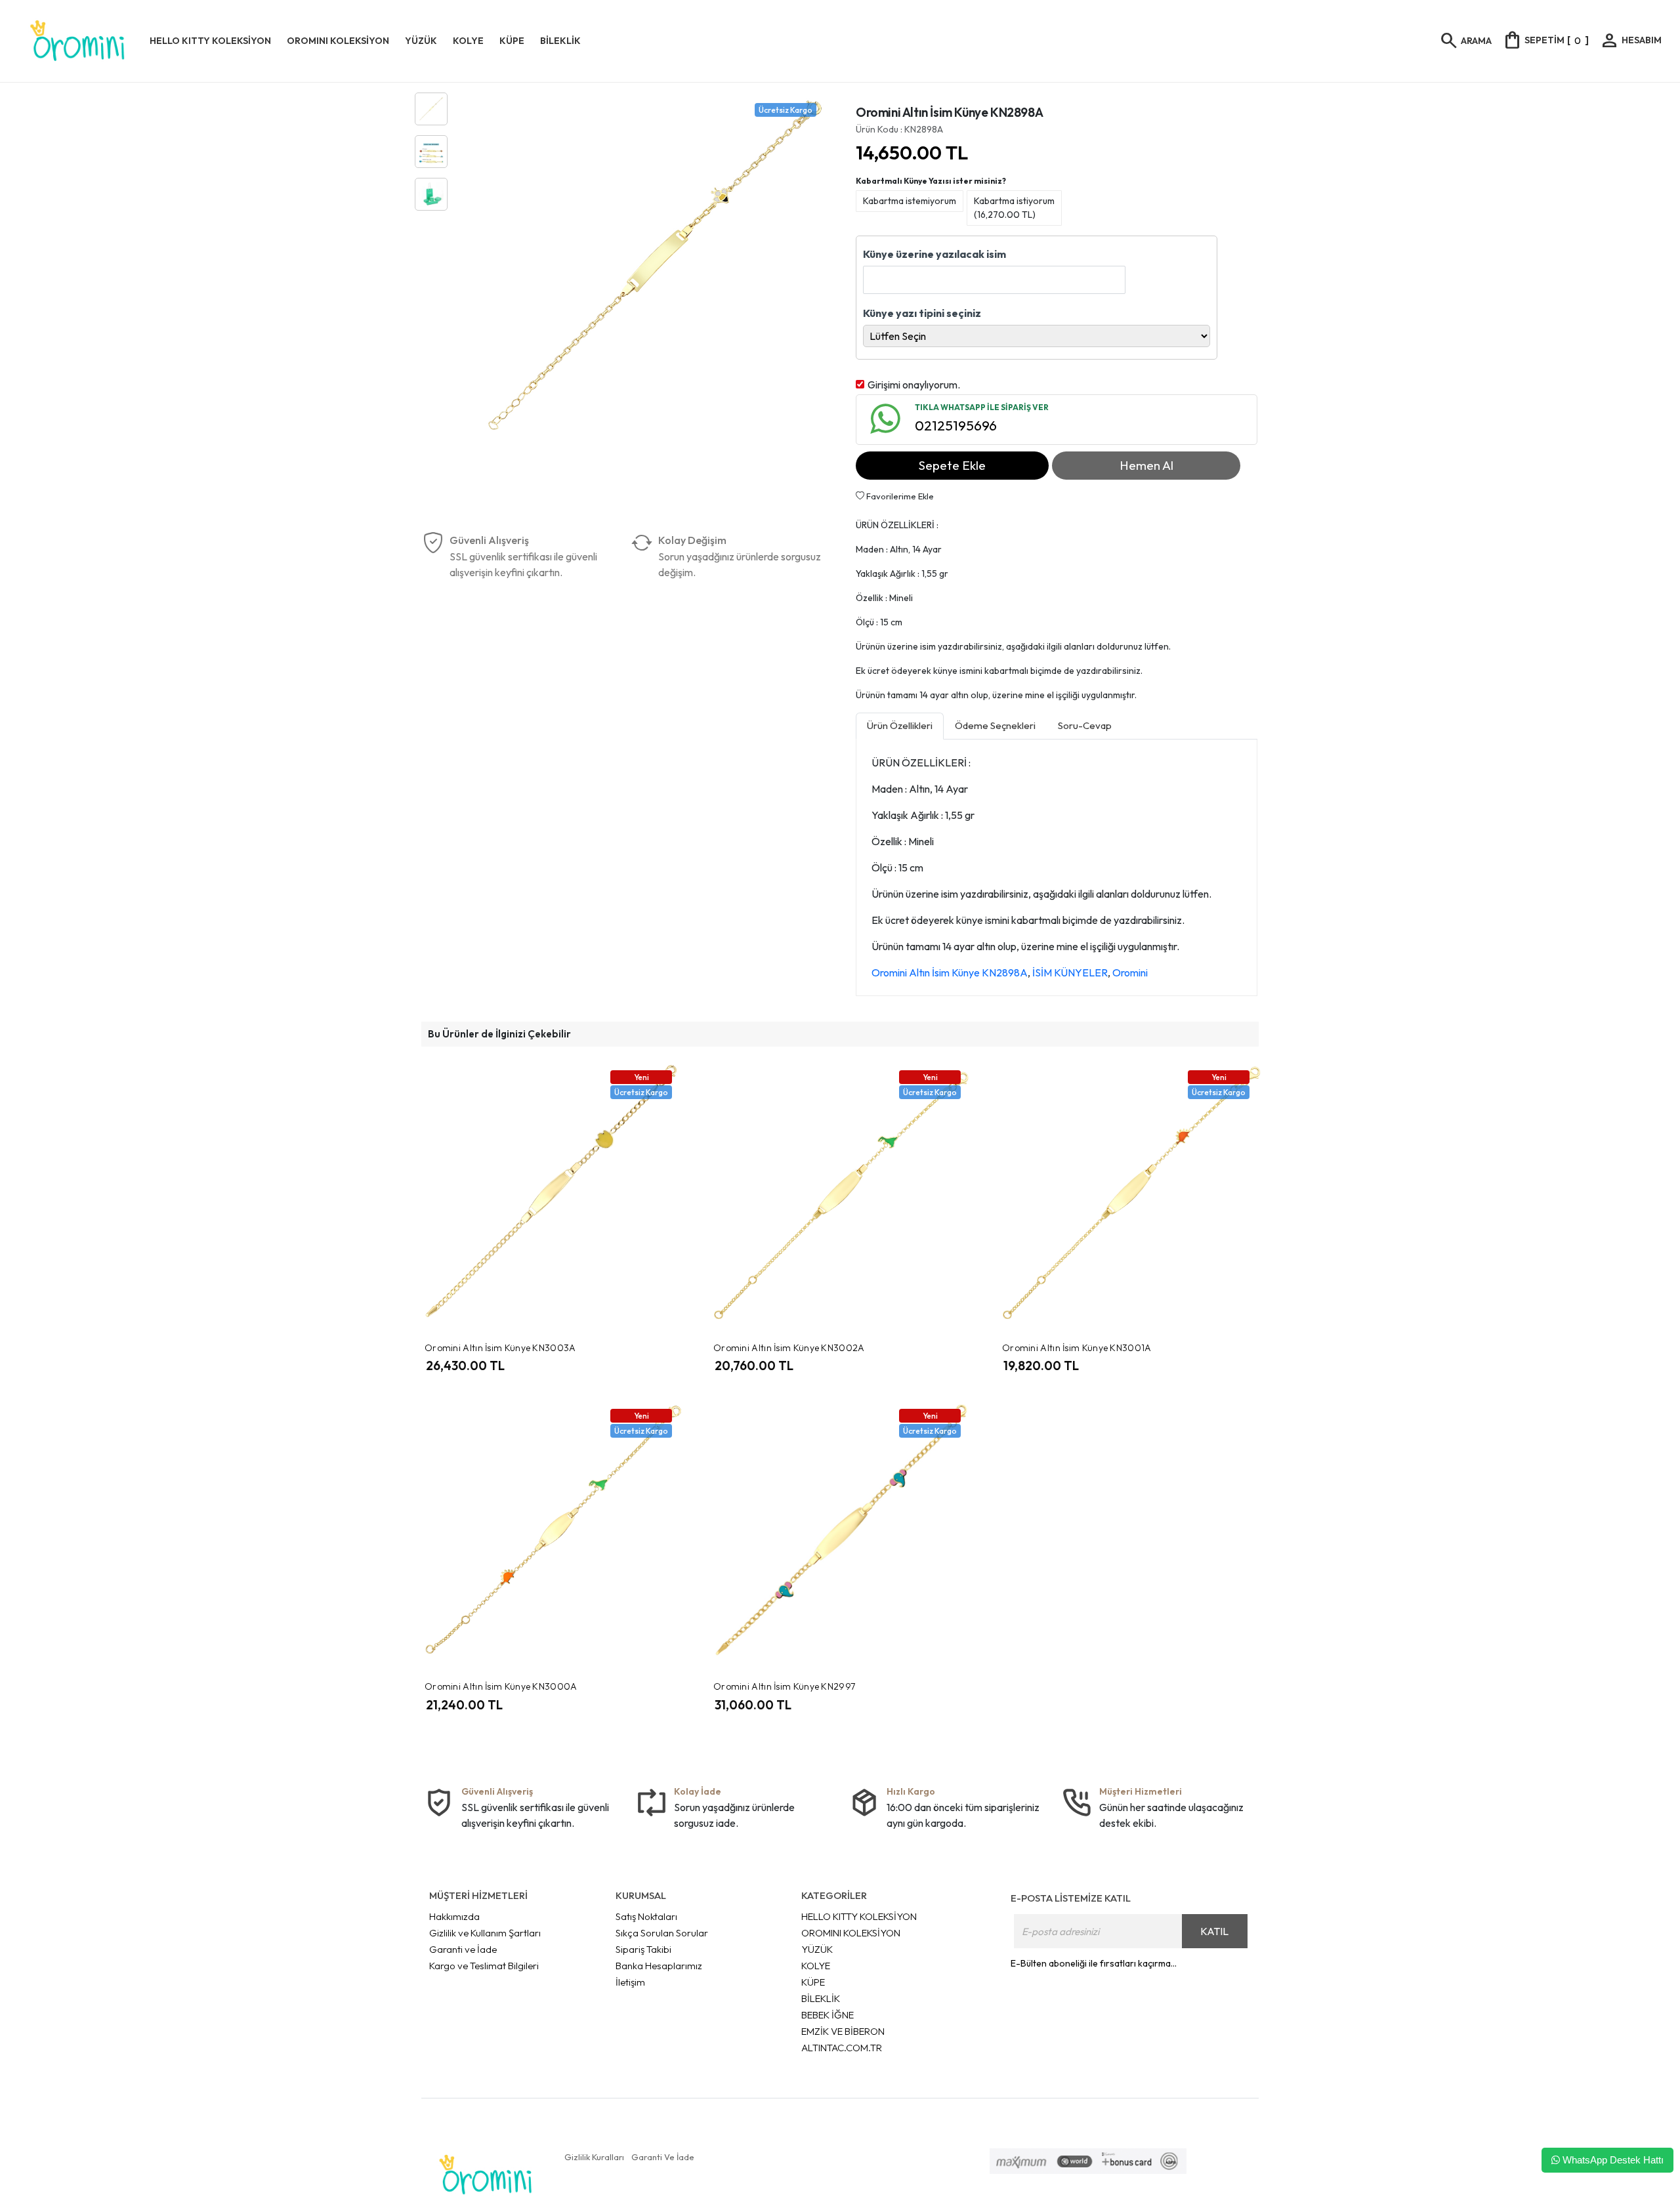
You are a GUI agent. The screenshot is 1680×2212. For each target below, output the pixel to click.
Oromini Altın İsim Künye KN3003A (500, 1348)
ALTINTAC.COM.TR (842, 2048)
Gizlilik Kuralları (594, 2157)
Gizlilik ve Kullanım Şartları (485, 1933)
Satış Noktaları (646, 1916)
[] (1545, 40)
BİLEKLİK (821, 1998)
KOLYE (816, 1966)
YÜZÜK (817, 1949)
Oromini (1130, 972)
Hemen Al (1146, 465)
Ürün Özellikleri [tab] (900, 725)
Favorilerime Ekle (899, 496)
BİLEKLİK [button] (560, 41)
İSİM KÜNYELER (1070, 972)
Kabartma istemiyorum (910, 201)
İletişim (630, 1982)
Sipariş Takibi (643, 1949)
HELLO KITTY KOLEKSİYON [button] (210, 41)
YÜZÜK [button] (421, 41)
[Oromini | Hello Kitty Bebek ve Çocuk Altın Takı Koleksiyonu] (77, 41)
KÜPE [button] (512, 41)
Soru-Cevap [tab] (1085, 725)
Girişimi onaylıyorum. (914, 385)
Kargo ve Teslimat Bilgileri (484, 1966)
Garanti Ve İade (663, 2157)
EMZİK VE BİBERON (843, 2031)
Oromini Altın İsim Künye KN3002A (789, 1348)
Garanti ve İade (463, 1949)
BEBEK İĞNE (828, 2015)
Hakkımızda (454, 1916)
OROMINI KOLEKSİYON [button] (338, 41)
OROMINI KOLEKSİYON (851, 1933)
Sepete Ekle (952, 465)
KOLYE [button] (468, 41)
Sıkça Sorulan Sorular (662, 1933)
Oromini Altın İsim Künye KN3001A (1077, 1348)
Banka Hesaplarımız (659, 1966)
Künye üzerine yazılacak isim (934, 254)
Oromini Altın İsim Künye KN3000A (501, 1686)
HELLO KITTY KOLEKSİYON (859, 1916)
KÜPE (813, 1982)
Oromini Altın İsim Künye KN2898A (950, 972)
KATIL (1214, 1931)
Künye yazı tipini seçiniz (922, 313)
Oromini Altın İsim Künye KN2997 (784, 1686)
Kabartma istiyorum (1014, 208)
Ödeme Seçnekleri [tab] (995, 725)
